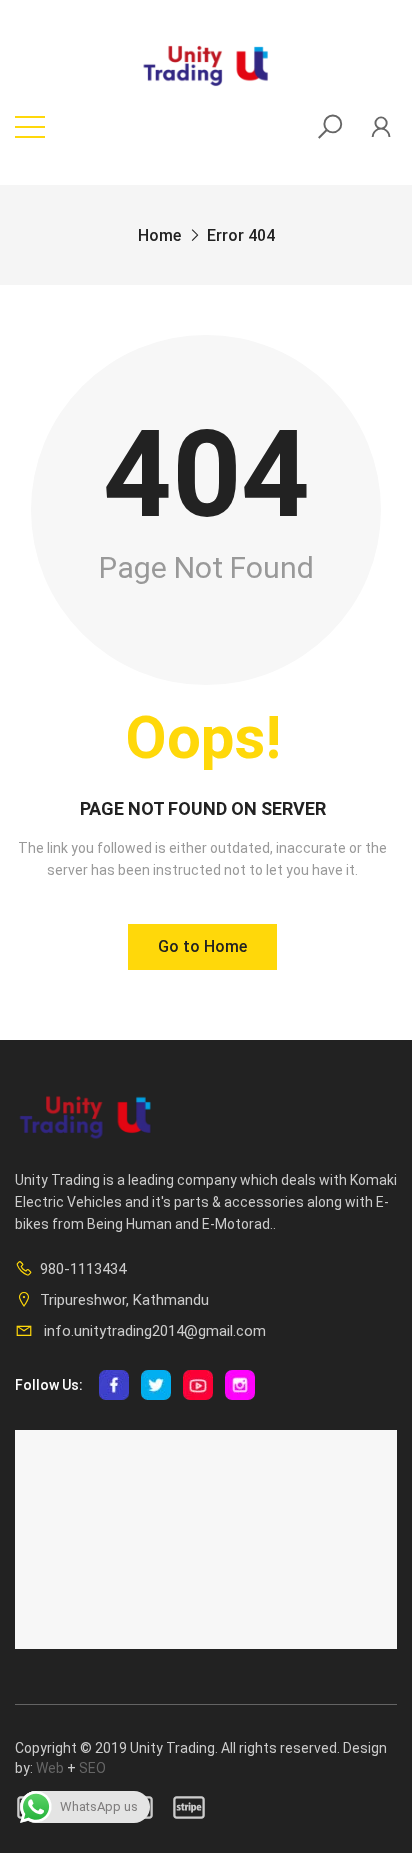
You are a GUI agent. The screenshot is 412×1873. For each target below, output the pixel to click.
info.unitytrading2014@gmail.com (153, 1331)
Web (50, 1768)
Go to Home (202, 946)
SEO (92, 1768)
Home (159, 235)
